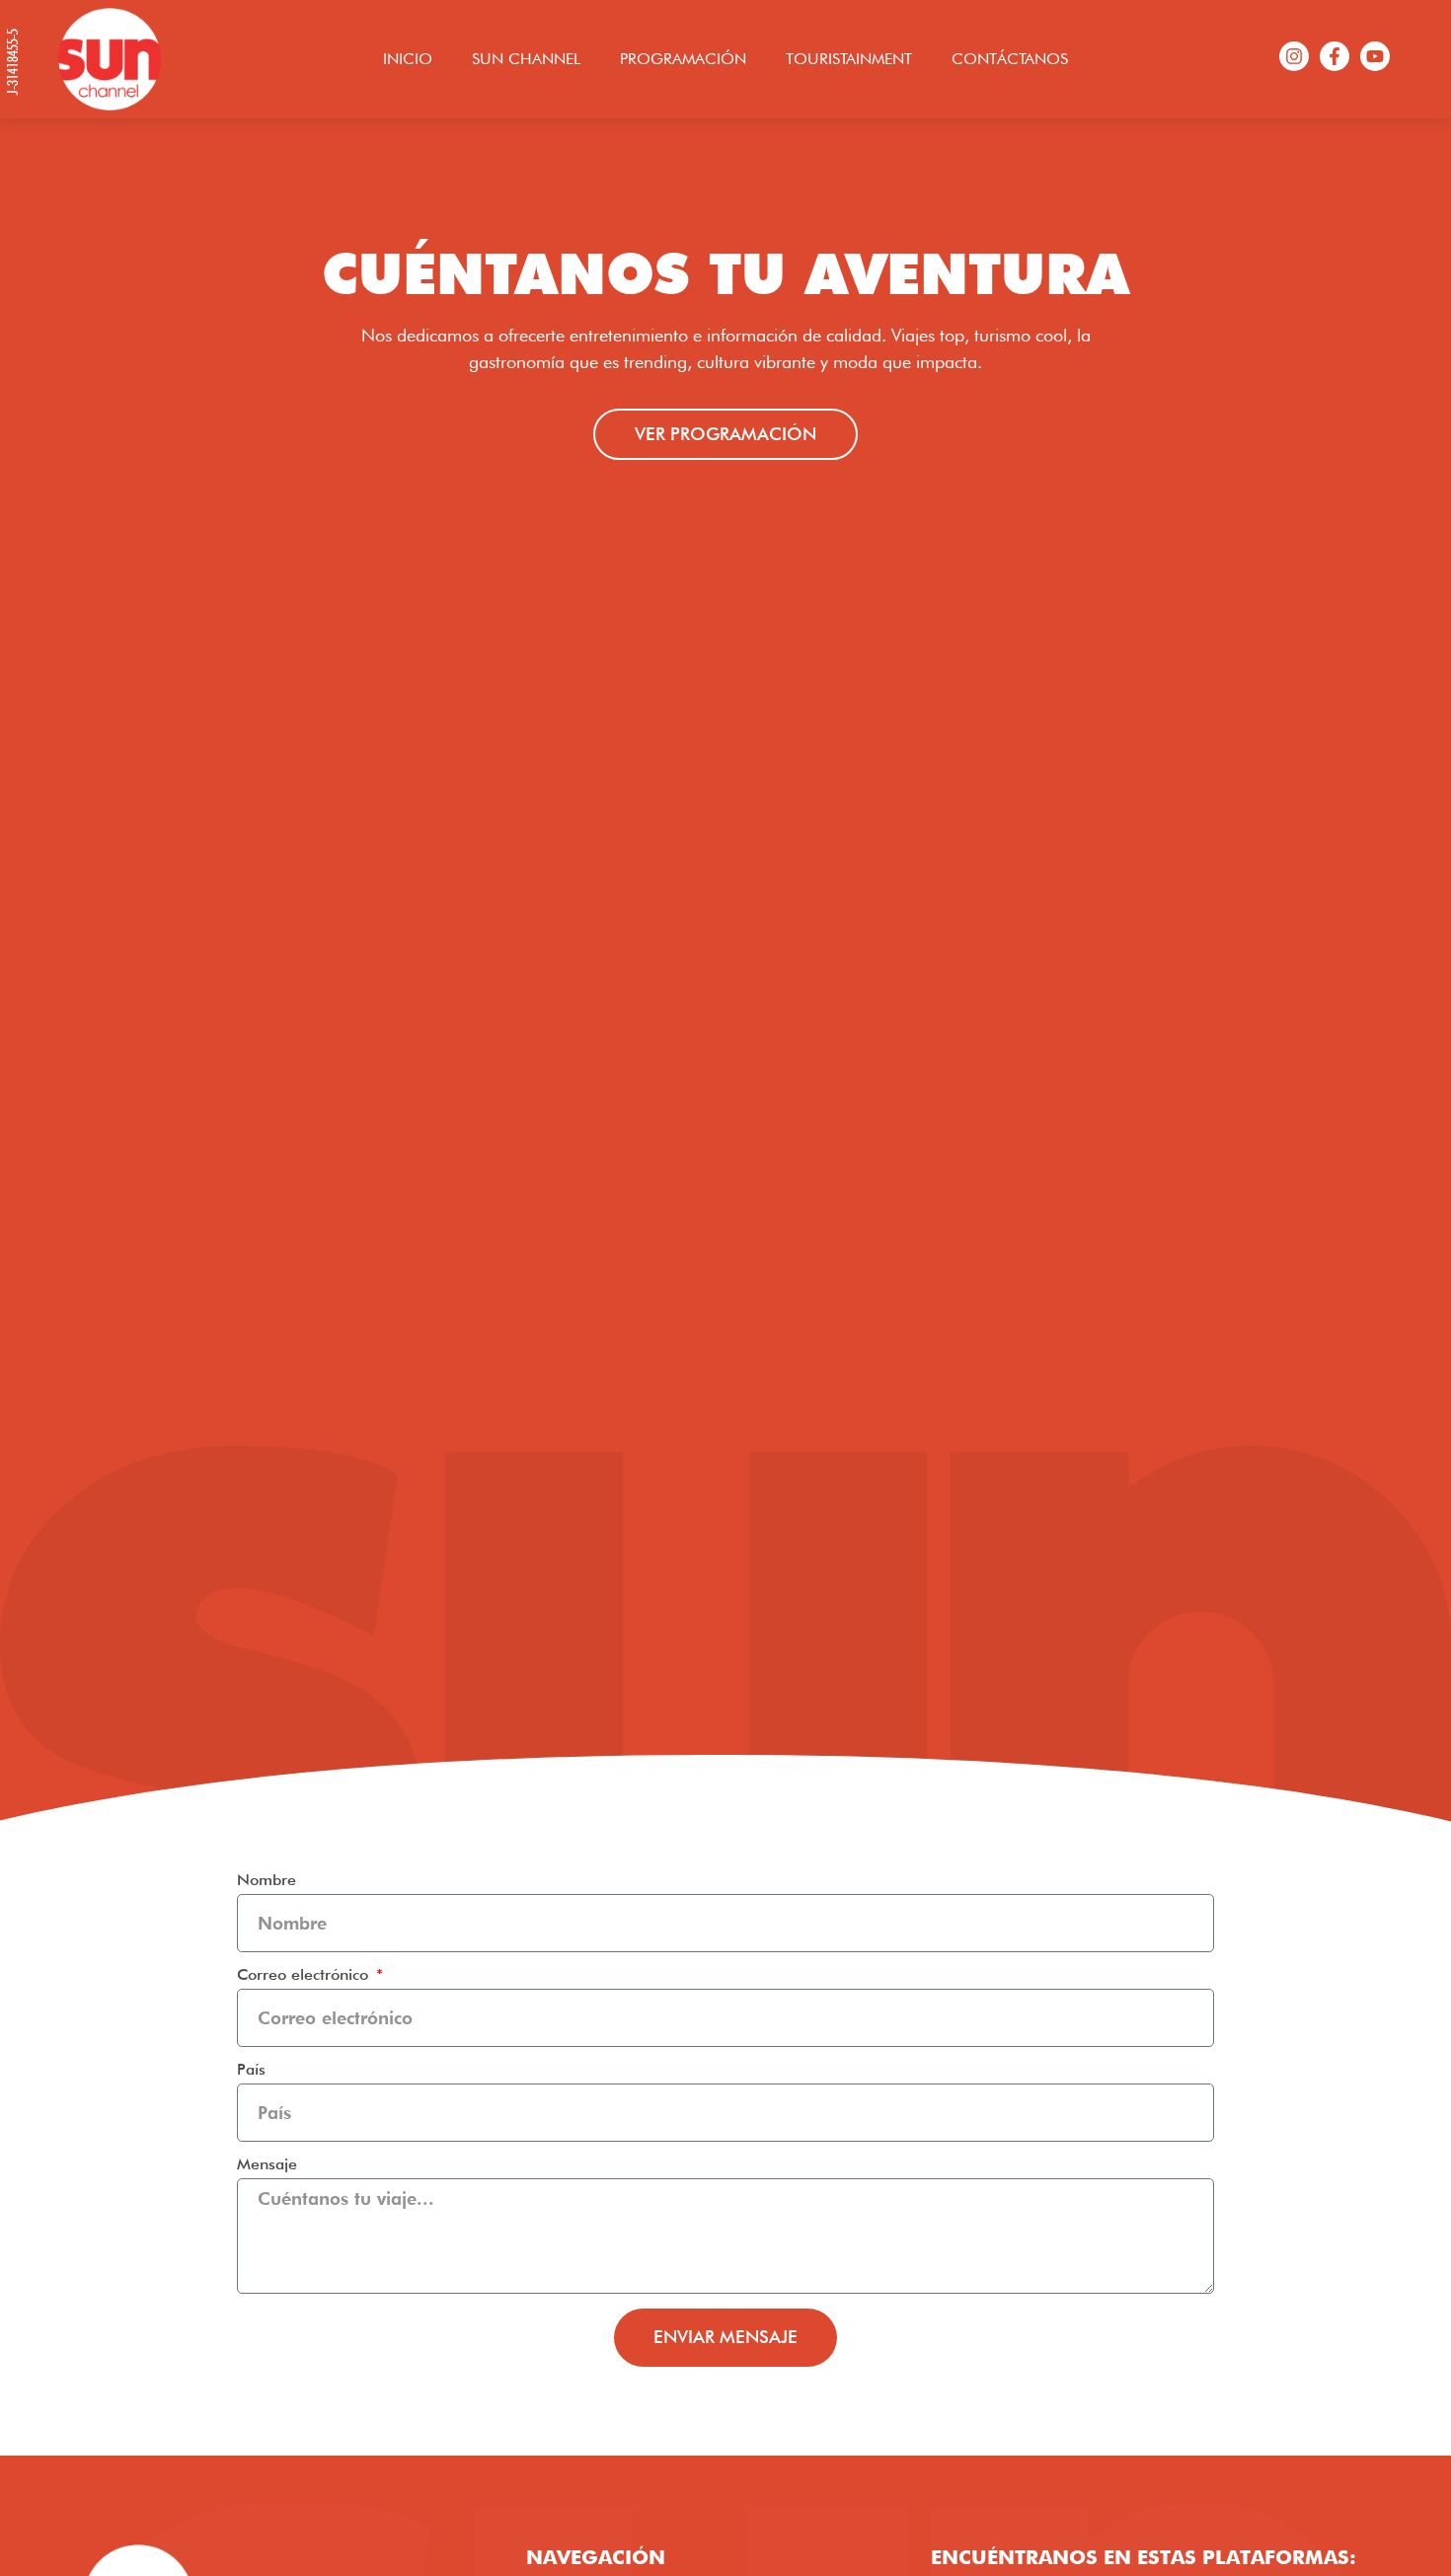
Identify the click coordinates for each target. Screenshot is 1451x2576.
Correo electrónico (305, 1975)
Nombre (267, 1881)
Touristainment (849, 59)
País (251, 2070)
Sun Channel (526, 59)
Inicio (408, 59)
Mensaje (267, 2165)
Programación (683, 59)
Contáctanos (1010, 59)
